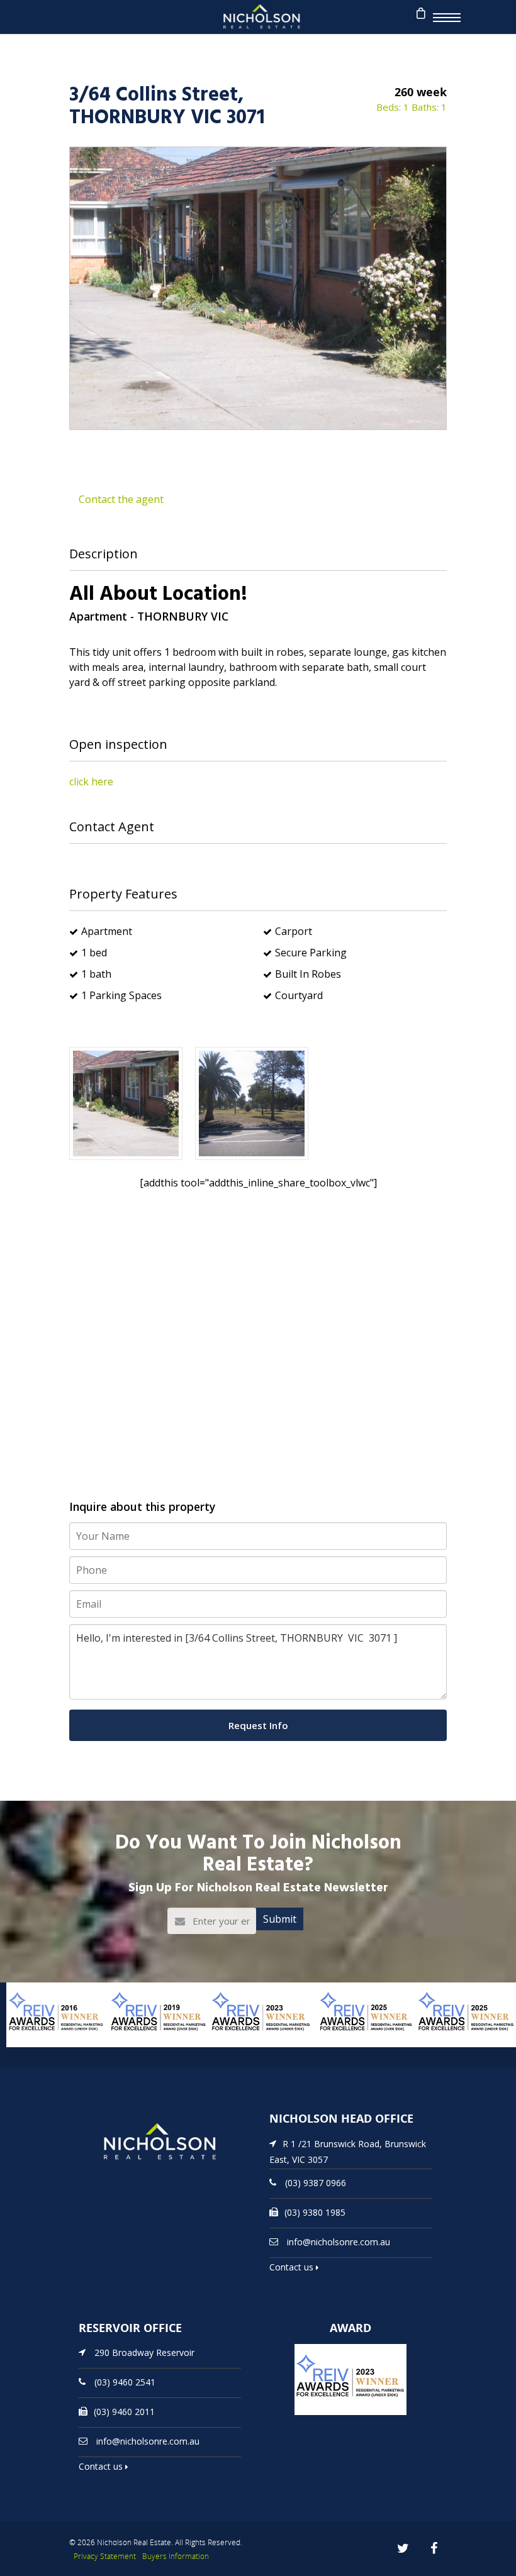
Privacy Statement (105, 2556)
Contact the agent (121, 499)
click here (91, 782)
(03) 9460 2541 (125, 2382)
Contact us (293, 2267)
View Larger (35, 2046)
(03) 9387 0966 (316, 2183)
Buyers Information (176, 2556)
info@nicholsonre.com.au (339, 2242)
